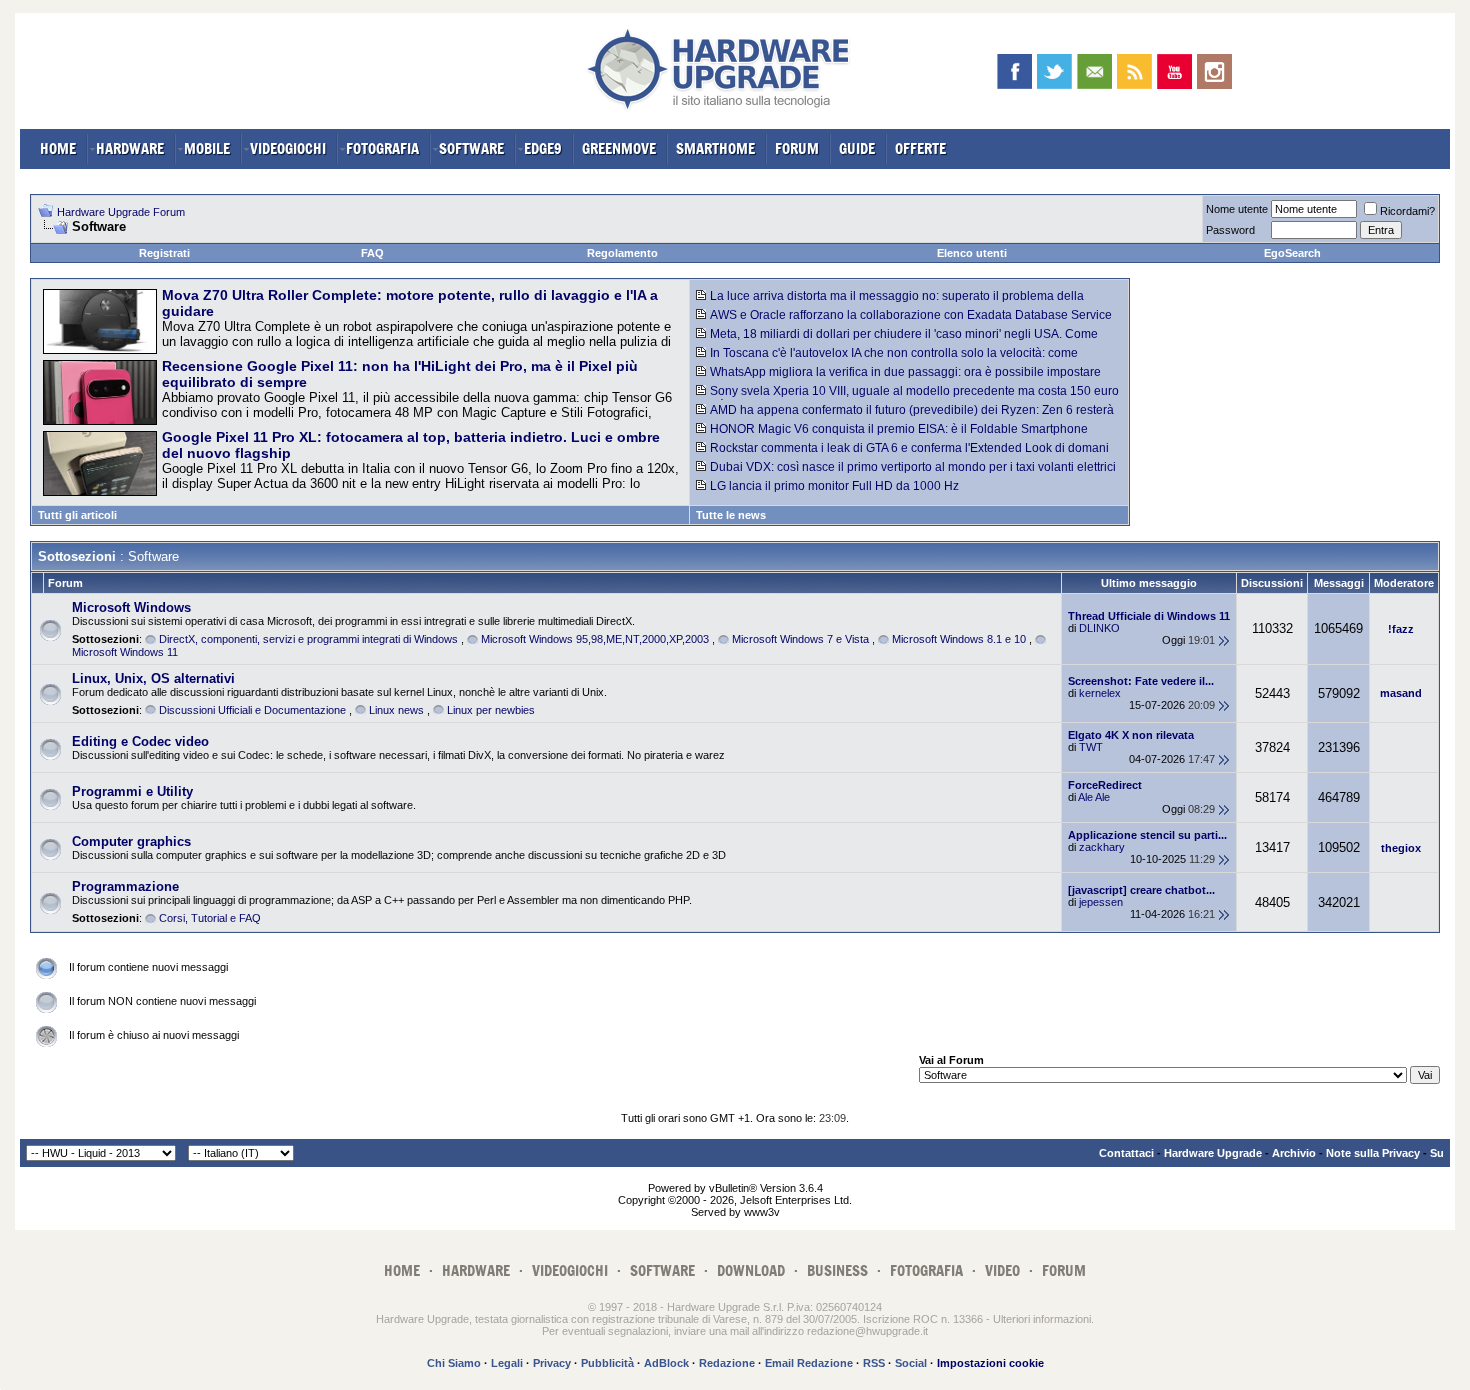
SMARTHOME (715, 148)
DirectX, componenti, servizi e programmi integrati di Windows (308, 639)
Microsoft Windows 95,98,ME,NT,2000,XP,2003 (595, 639)
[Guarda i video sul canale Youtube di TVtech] (1174, 71)
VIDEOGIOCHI (288, 148)
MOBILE (207, 148)
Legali (507, 1363)
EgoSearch (1292, 253)
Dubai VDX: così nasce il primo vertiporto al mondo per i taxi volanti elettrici (913, 467)
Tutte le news (731, 515)
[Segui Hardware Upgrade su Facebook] (1014, 71)
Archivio (1294, 1153)
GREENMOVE (619, 148)
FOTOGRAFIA (382, 148)
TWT (1091, 747)
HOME (58, 148)
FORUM (797, 148)
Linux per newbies (491, 710)
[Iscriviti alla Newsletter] (1094, 71)
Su (1437, 1153)
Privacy (552, 1363)
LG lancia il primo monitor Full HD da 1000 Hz (834, 486)
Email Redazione (809, 1363)
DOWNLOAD (751, 1270)
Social (911, 1363)
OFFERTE (920, 148)
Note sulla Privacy (1373, 1153)
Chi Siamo (454, 1363)
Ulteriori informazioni (1042, 1319)
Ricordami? (1407, 211)
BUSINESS (837, 1270)
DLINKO (1099, 628)
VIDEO (1002, 1270)
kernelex (1100, 693)
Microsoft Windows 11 (125, 652)
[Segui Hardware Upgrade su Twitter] (1054, 71)
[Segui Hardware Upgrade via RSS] (1134, 71)
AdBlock (666, 1363)
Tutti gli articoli (77, 515)
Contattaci (1126, 1153)
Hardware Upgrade (1213, 1153)
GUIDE (857, 148)
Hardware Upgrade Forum (121, 212)
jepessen (1101, 902)
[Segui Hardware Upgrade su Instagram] (1214, 71)
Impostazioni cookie (990, 1363)
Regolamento (622, 253)
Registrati (164, 253)
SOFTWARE (471, 148)
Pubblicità (607, 1363)
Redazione (727, 1363)
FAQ (372, 253)
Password (1230, 230)
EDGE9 (543, 148)
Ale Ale (1094, 797)
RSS (874, 1363)
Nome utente (1237, 209)
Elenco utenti (972, 253)
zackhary (1102, 847)
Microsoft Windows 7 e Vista (800, 639)
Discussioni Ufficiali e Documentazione (252, 710)
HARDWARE (130, 148)
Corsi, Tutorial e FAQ (210, 918)
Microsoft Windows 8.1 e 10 (959, 639)
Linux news (396, 710)
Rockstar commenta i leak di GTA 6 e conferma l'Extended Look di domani (909, 448)
